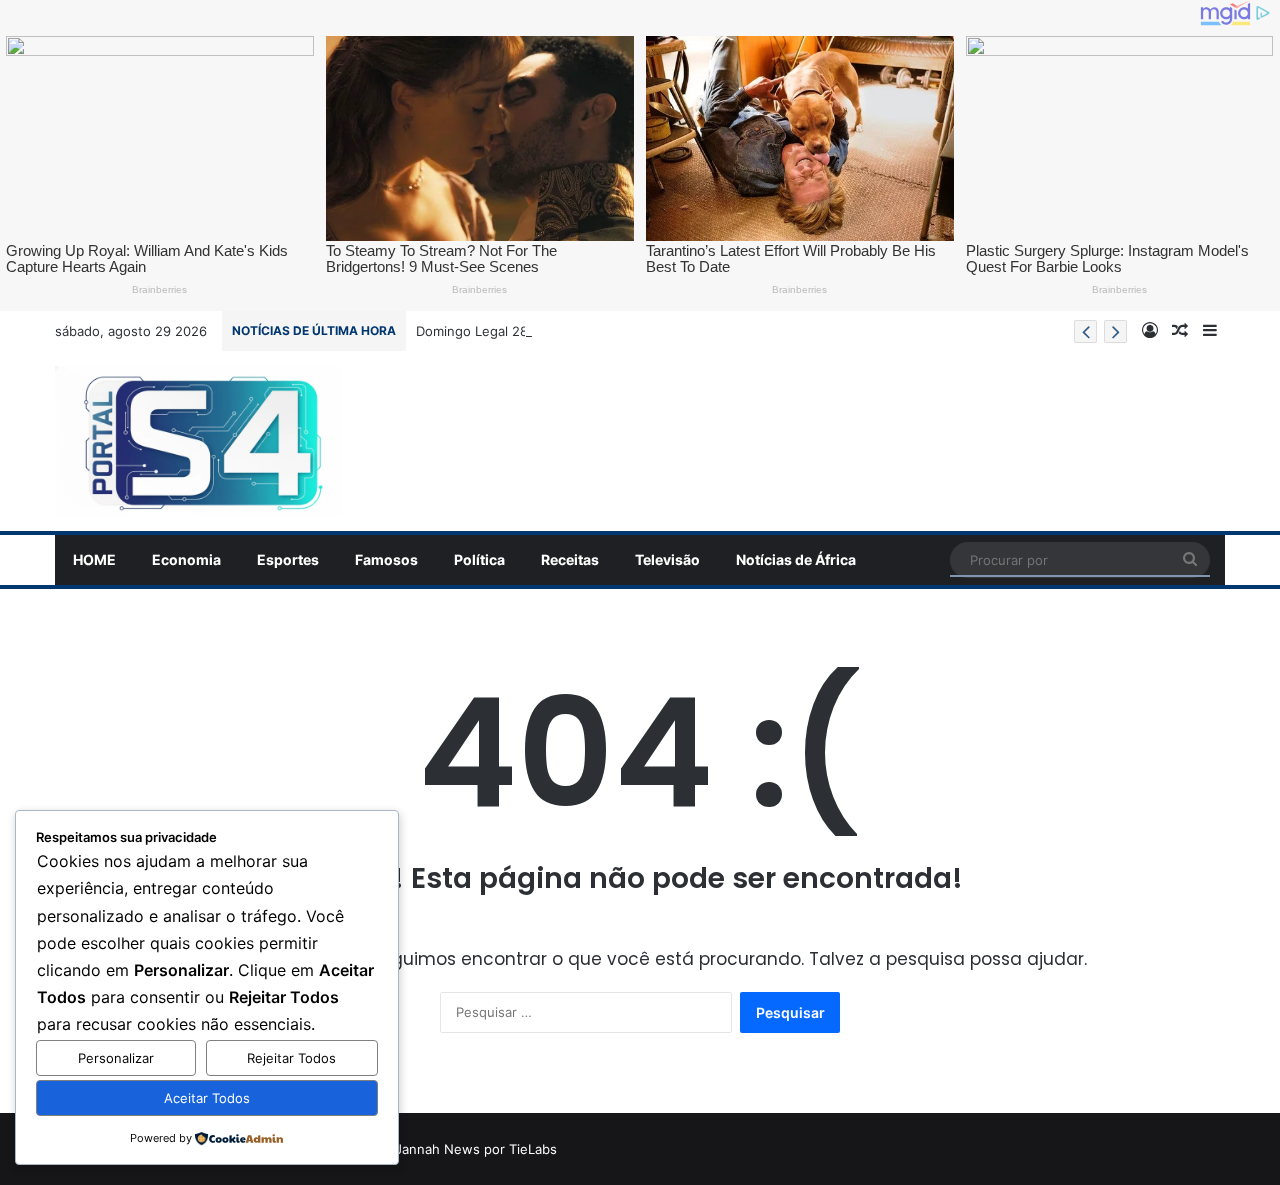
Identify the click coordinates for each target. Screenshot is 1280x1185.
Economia (186, 559)
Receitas (570, 559)
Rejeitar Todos (291, 1058)
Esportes (288, 559)
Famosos (386, 559)
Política (479, 559)
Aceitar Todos (207, 1098)
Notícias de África (796, 559)
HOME (94, 559)
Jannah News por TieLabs (476, 1149)
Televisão (667, 559)
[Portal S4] (198, 441)
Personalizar (116, 1058)
